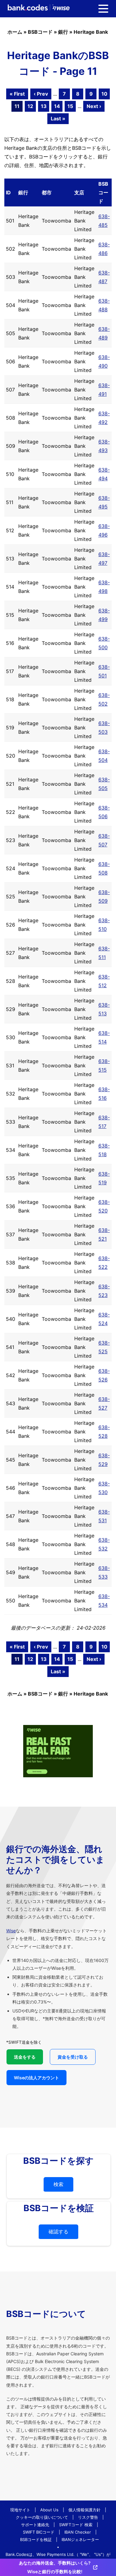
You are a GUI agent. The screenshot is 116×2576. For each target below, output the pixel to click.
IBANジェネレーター (80, 2539)
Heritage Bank (91, 32)
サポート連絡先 (35, 2525)
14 (57, 106)
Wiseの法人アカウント (37, 2078)
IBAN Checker (78, 2532)
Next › (94, 106)
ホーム (15, 32)
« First (17, 94)
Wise (11, 1931)
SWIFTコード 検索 (76, 2525)
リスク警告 (88, 2517)
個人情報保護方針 (84, 2510)
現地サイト (20, 2510)
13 (44, 106)
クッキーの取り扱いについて (42, 2517)
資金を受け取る (73, 2057)
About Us (49, 2510)
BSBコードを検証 (36, 2539)
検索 (58, 2184)
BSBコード (40, 32)
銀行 (63, 32)
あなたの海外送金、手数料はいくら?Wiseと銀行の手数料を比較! (55, 2567)
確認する (58, 2232)
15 (70, 106)
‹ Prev (41, 94)
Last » (58, 119)
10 (104, 94)
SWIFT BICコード (39, 2532)
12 (30, 106)
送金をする (25, 2057)
